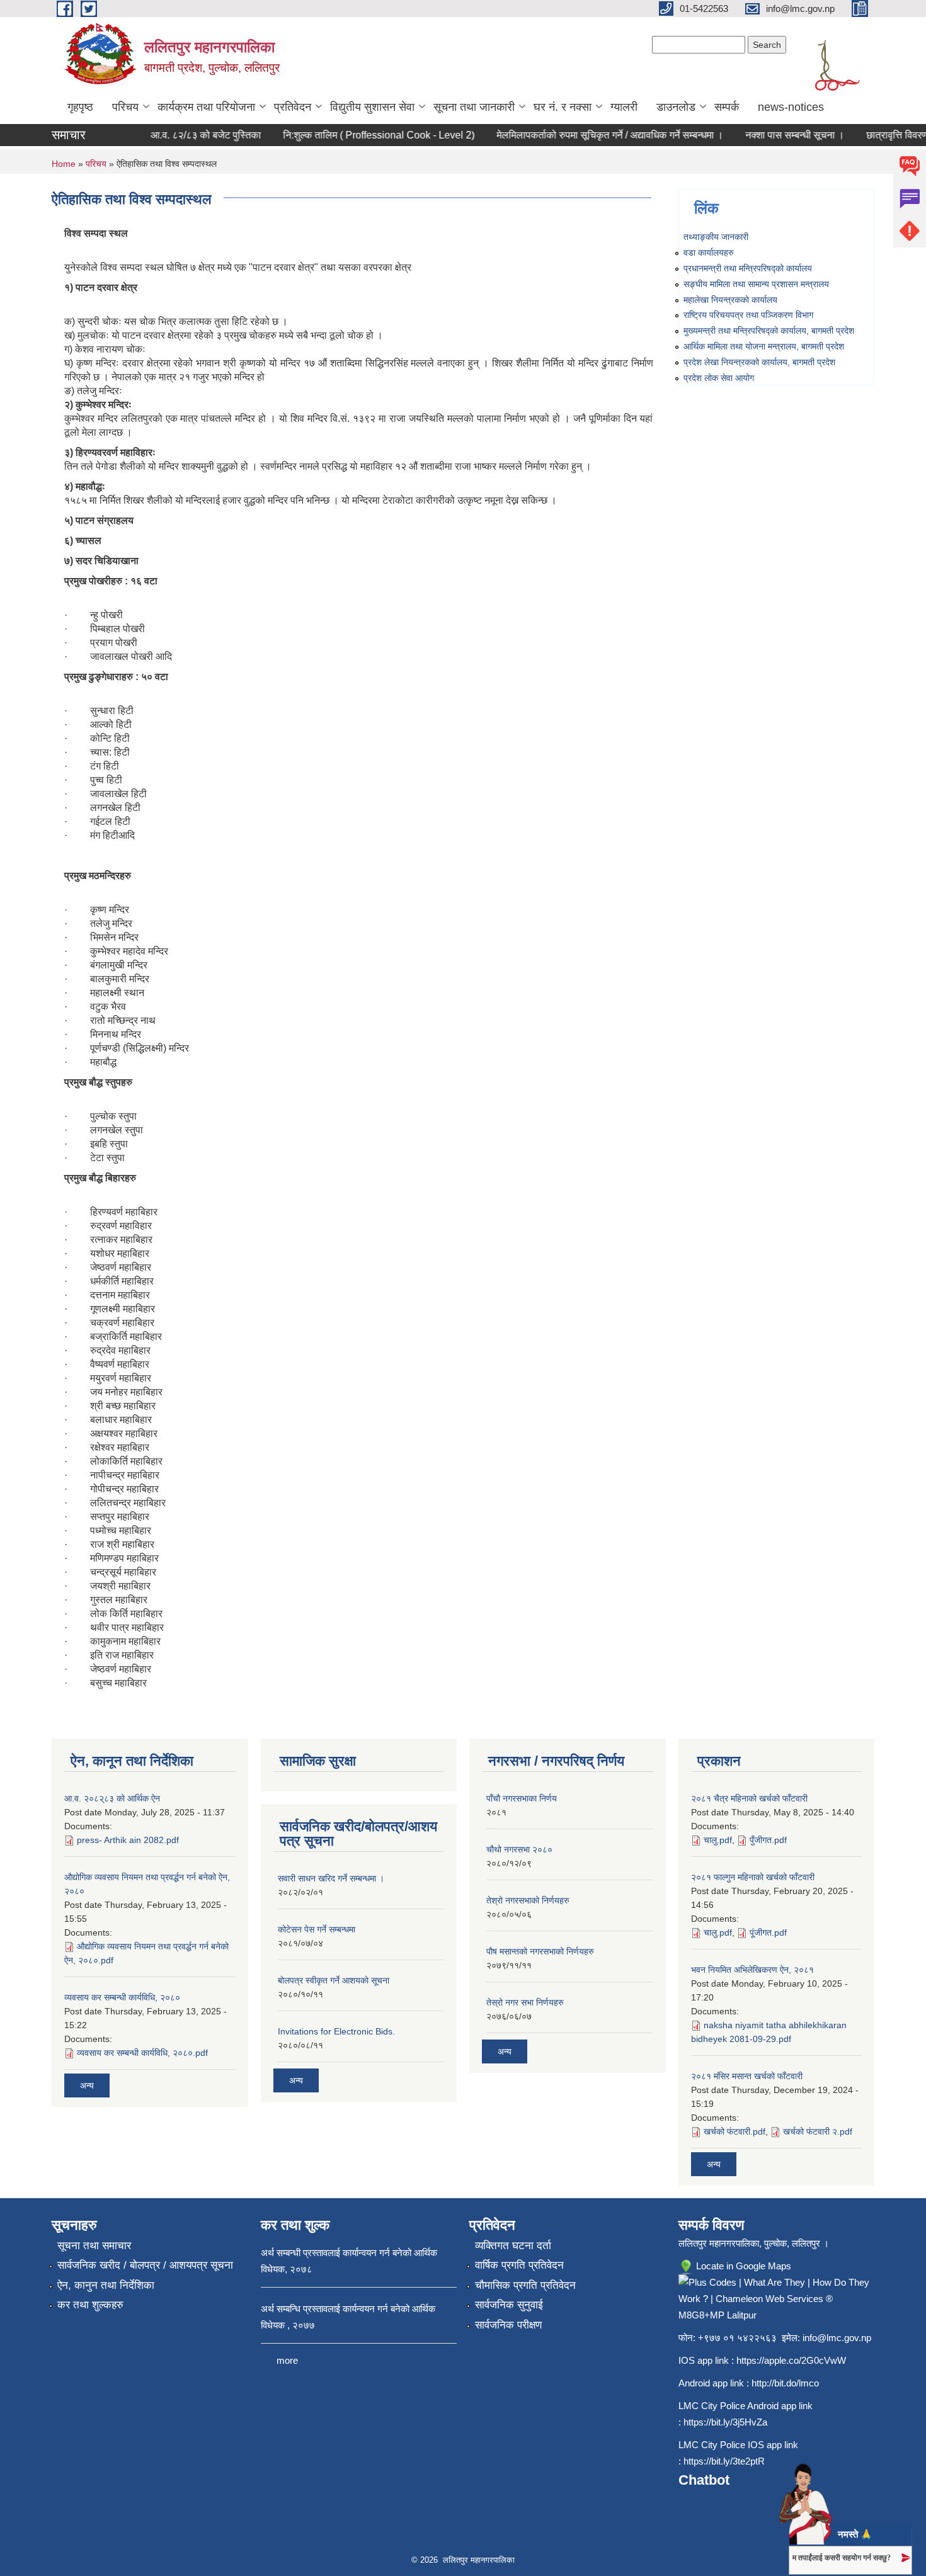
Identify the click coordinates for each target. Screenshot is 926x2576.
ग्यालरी (624, 107)
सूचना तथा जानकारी (474, 107)
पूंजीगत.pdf (768, 1932)
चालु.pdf (718, 1840)
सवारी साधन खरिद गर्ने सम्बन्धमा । (331, 1878)
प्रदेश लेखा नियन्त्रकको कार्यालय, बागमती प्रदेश (759, 362)
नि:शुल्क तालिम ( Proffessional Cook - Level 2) (357, 135)
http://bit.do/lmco (785, 2383)
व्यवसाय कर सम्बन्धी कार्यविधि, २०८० (122, 1997)
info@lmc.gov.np (837, 2338)
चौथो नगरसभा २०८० (519, 1849)
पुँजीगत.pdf (768, 1840)
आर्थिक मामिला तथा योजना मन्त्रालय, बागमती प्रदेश (764, 346)
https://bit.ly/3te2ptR (724, 2461)
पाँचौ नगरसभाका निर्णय (522, 1798)
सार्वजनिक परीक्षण (508, 2325)
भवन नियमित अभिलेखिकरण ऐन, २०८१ (752, 1970)
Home (64, 164)
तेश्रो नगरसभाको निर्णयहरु (528, 1900)
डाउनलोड (676, 107)
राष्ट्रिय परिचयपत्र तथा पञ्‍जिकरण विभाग (748, 315)
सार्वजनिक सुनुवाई (509, 2305)
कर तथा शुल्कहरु (90, 2305)
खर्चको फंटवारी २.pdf (818, 2131)
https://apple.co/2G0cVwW (791, 2360)
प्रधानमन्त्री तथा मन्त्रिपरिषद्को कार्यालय (748, 268)
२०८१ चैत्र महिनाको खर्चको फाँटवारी (749, 1798)
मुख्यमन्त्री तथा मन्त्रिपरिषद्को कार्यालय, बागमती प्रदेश (769, 331)
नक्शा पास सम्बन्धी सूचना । (773, 135)
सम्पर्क (727, 107)
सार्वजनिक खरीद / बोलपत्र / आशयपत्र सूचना (145, 2265)
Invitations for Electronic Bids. (336, 2031)
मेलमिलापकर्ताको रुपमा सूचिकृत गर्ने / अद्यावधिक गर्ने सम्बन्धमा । (588, 135)
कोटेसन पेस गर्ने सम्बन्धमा (317, 1929)
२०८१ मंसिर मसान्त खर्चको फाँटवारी (747, 2076)
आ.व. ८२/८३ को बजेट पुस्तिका (184, 135)
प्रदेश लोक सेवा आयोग (719, 378)
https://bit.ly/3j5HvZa (725, 2422)
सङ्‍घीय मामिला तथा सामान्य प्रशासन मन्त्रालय (756, 284)
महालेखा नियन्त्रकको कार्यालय (730, 300)
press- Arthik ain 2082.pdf (128, 1840)
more (287, 2360)
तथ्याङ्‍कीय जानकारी (716, 237)
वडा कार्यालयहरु (709, 252)
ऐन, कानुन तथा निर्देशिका (106, 2285)
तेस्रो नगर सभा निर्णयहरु (525, 2002)
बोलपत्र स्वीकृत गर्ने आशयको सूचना (334, 1980)
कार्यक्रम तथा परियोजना (206, 107)
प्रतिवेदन (293, 107)
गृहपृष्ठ (80, 107)
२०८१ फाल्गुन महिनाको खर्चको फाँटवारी (753, 1877)
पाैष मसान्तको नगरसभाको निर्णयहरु (540, 1951)
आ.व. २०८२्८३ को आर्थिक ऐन (112, 1798)
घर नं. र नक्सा (563, 107)
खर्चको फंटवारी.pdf (735, 2131)
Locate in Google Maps (742, 2266)
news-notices (791, 107)
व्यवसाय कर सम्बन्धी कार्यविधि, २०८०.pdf (142, 2053)
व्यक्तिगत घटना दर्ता (513, 2246)
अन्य (87, 2085)
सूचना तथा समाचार (94, 2246)
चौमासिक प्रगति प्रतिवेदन (525, 2285)
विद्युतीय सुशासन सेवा (372, 107)
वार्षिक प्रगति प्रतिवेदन (519, 2265)
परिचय (125, 107)
